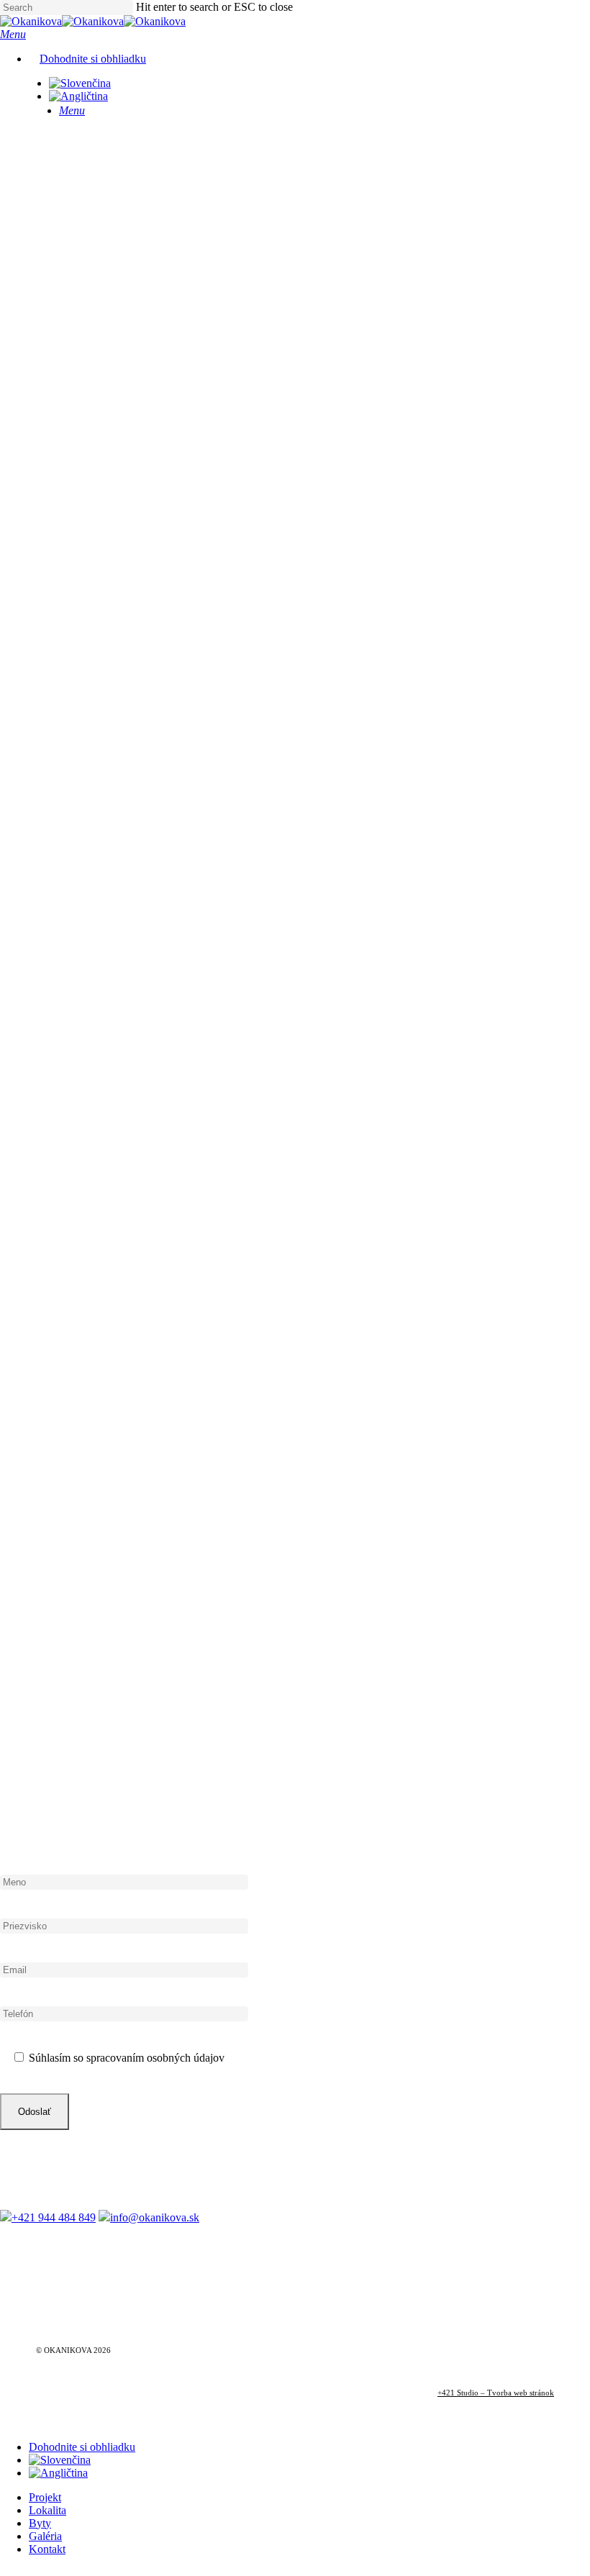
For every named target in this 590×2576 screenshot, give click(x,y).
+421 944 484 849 (54, 2217)
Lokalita (47, 2510)
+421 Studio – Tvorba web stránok (496, 2393)
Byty (40, 2523)
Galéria (45, 2536)
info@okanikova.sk (155, 2217)
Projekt (45, 2497)
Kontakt (47, 2549)
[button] (13, 34)
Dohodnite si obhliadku (82, 2447)
